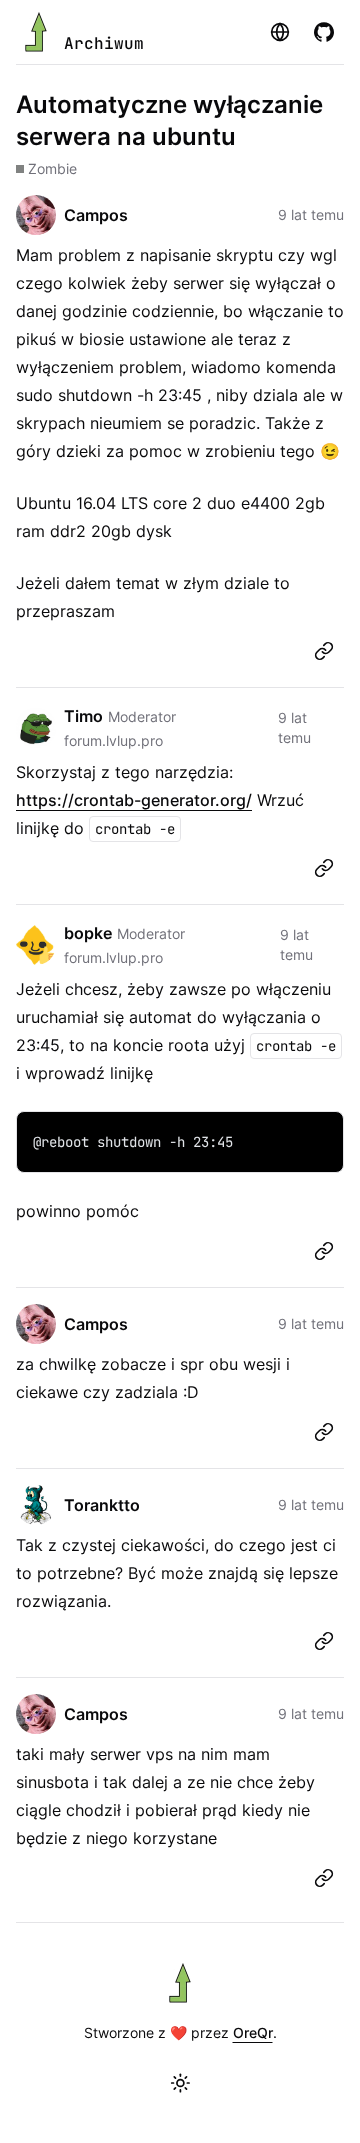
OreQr (253, 2032)
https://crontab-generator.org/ (134, 800)
